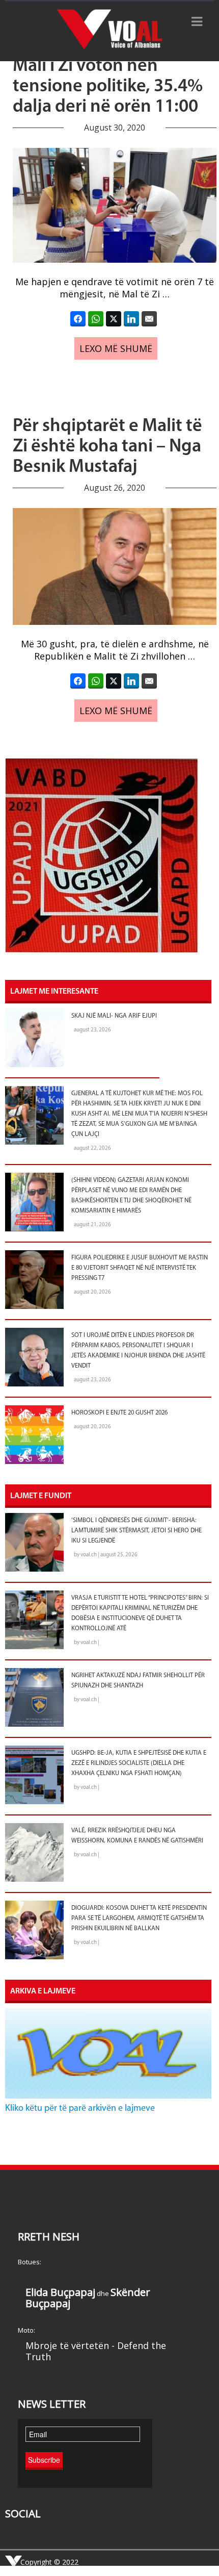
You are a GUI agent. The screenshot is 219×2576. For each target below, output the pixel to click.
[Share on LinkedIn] (131, 319)
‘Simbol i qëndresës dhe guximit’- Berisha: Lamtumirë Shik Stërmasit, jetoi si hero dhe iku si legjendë (136, 1531)
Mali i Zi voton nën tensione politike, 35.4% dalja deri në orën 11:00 (108, 87)
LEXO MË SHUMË (116, 348)
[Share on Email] (149, 319)
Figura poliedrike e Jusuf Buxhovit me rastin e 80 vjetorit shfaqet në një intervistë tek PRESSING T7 (140, 1268)
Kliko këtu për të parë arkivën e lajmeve (80, 2109)
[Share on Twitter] (114, 319)
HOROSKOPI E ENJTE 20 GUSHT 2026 (119, 1413)
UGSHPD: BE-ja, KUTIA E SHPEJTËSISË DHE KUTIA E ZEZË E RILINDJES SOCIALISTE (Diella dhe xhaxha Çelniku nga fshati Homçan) (139, 1763)
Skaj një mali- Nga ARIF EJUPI (114, 1016)
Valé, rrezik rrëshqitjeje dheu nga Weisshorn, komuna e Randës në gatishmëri (137, 1836)
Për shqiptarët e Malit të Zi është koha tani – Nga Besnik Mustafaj (107, 447)
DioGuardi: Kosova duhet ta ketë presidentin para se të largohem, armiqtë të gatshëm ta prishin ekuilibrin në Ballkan (139, 1918)
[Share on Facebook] (78, 319)
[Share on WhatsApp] (96, 319)
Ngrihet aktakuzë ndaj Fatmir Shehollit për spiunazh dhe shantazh (138, 1681)
